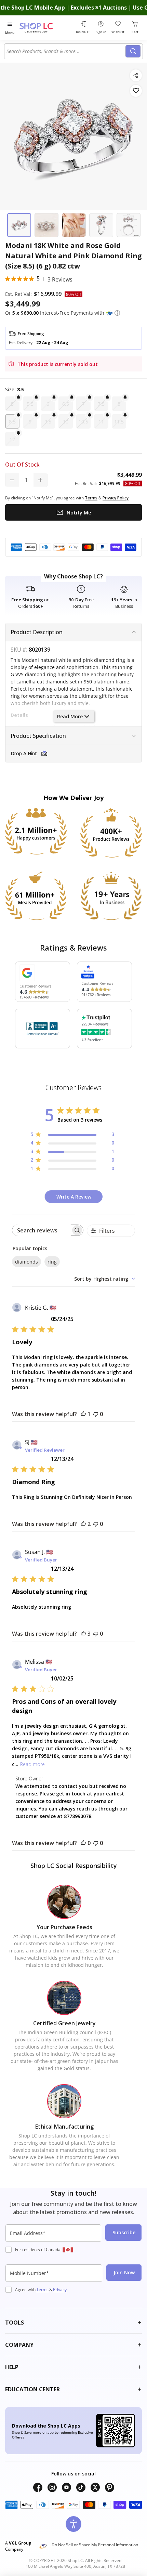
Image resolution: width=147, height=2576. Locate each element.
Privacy (60, 2290)
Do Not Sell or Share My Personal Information (95, 2545)
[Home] (45, 28)
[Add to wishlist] (136, 91)
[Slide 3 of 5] (74, 225)
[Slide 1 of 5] (19, 225)
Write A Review (74, 1197)
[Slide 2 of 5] (46, 225)
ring (52, 1262)
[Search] (133, 51)
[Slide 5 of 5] (129, 225)
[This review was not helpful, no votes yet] (96, 1414)
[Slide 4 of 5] (101, 225)
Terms (42, 2290)
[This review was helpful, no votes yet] (83, 1843)
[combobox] (66, 51)
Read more (32, 1764)
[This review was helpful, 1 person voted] (83, 1414)
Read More (70, 716)
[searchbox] (42, 1230)
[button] (117, 313)
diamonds (26, 1262)
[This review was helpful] (83, 1524)
